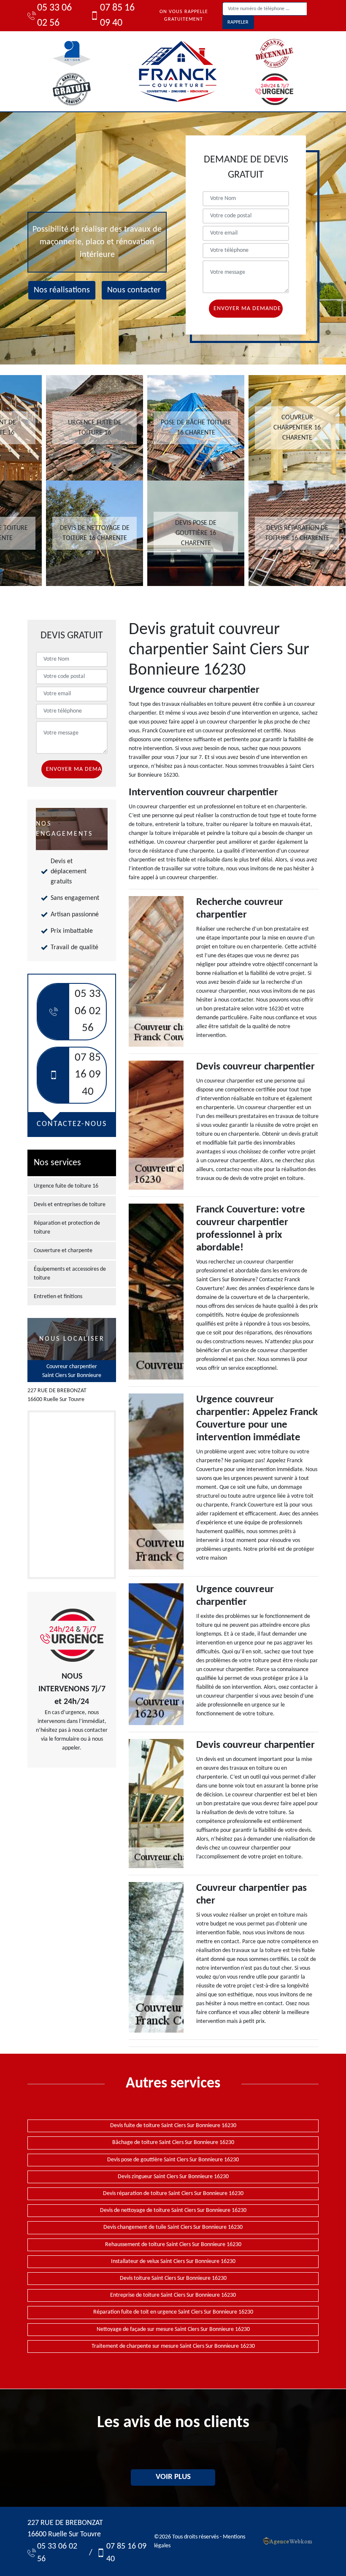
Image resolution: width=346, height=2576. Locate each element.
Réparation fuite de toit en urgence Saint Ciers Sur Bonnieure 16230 (173, 2312)
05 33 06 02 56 (54, 16)
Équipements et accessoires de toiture (70, 1274)
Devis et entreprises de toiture (70, 1205)
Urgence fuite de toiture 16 (66, 1186)
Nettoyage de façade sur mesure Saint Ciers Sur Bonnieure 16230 (173, 2329)
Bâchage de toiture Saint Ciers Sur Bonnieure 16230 (173, 2143)
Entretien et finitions (58, 1297)
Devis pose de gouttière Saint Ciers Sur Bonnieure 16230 (173, 2160)
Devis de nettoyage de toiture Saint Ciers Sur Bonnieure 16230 (173, 2210)
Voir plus (173, 2477)
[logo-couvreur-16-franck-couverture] (177, 71)
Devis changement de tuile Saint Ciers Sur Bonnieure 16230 (173, 2227)
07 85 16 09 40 (117, 16)
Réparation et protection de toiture (67, 1228)
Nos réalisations (62, 290)
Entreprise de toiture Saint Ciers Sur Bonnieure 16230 (173, 2295)
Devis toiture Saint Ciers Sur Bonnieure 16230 (173, 2278)
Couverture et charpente (63, 1251)
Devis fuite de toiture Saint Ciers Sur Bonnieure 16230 (173, 2126)
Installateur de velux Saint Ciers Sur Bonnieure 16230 (173, 2261)
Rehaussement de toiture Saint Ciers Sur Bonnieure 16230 (173, 2245)
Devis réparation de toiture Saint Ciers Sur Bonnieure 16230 (173, 2194)
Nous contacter (134, 290)
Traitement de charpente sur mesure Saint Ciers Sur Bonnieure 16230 (173, 2346)
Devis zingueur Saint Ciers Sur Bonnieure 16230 (173, 2177)
